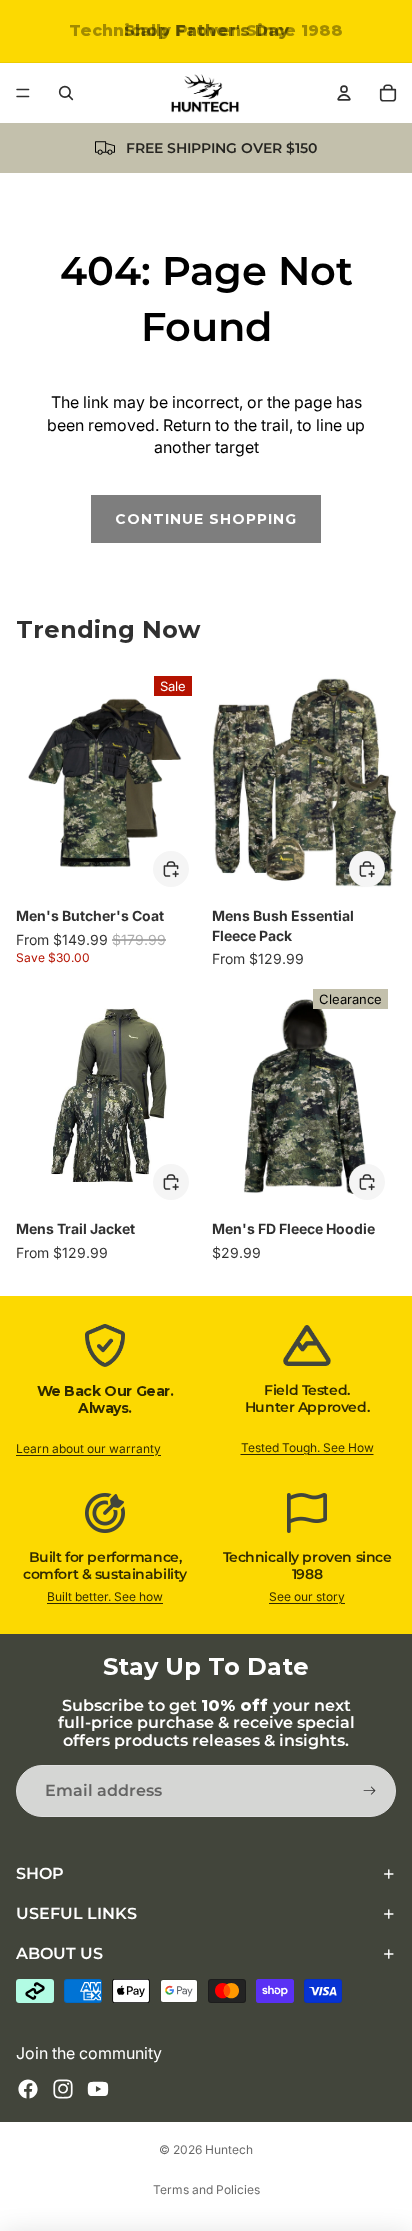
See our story (307, 1596)
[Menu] (23, 93)
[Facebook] (28, 2089)
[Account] (344, 93)
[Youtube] (98, 2089)
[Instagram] (63, 2089)
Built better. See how (105, 1596)
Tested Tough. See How (307, 1447)
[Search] (66, 93)
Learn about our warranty (88, 1448)
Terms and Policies (206, 2189)
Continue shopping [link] (206, 519)
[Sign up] (370, 1791)
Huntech (229, 2149)
